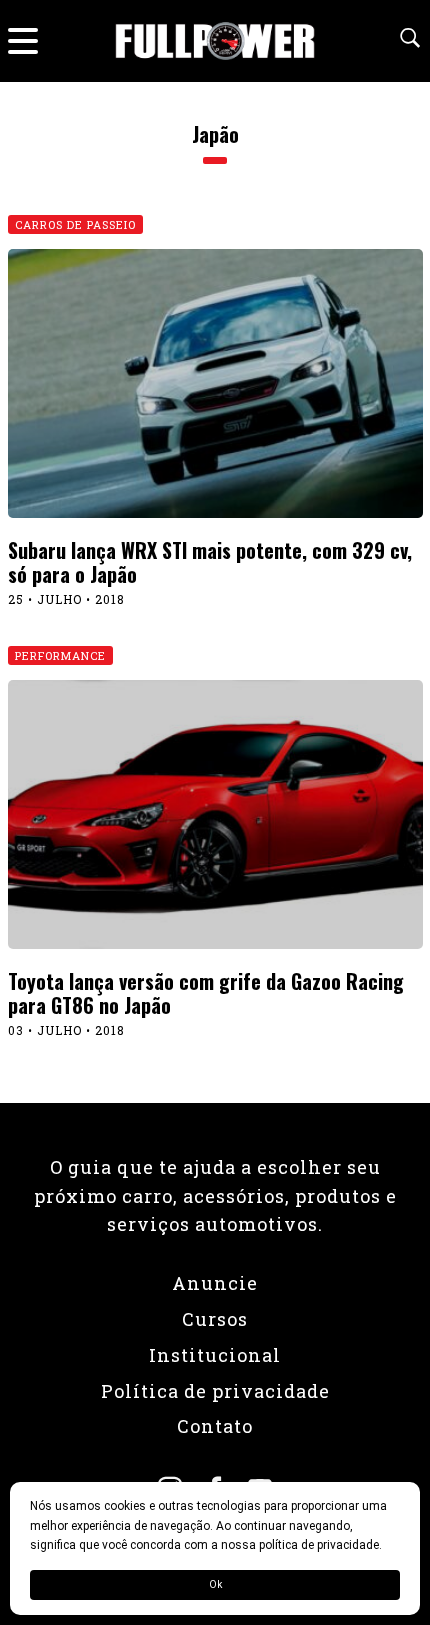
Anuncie (215, 1283)
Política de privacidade (215, 1391)
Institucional (215, 1355)
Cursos (215, 1319)
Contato (215, 1426)
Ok (215, 1584)
